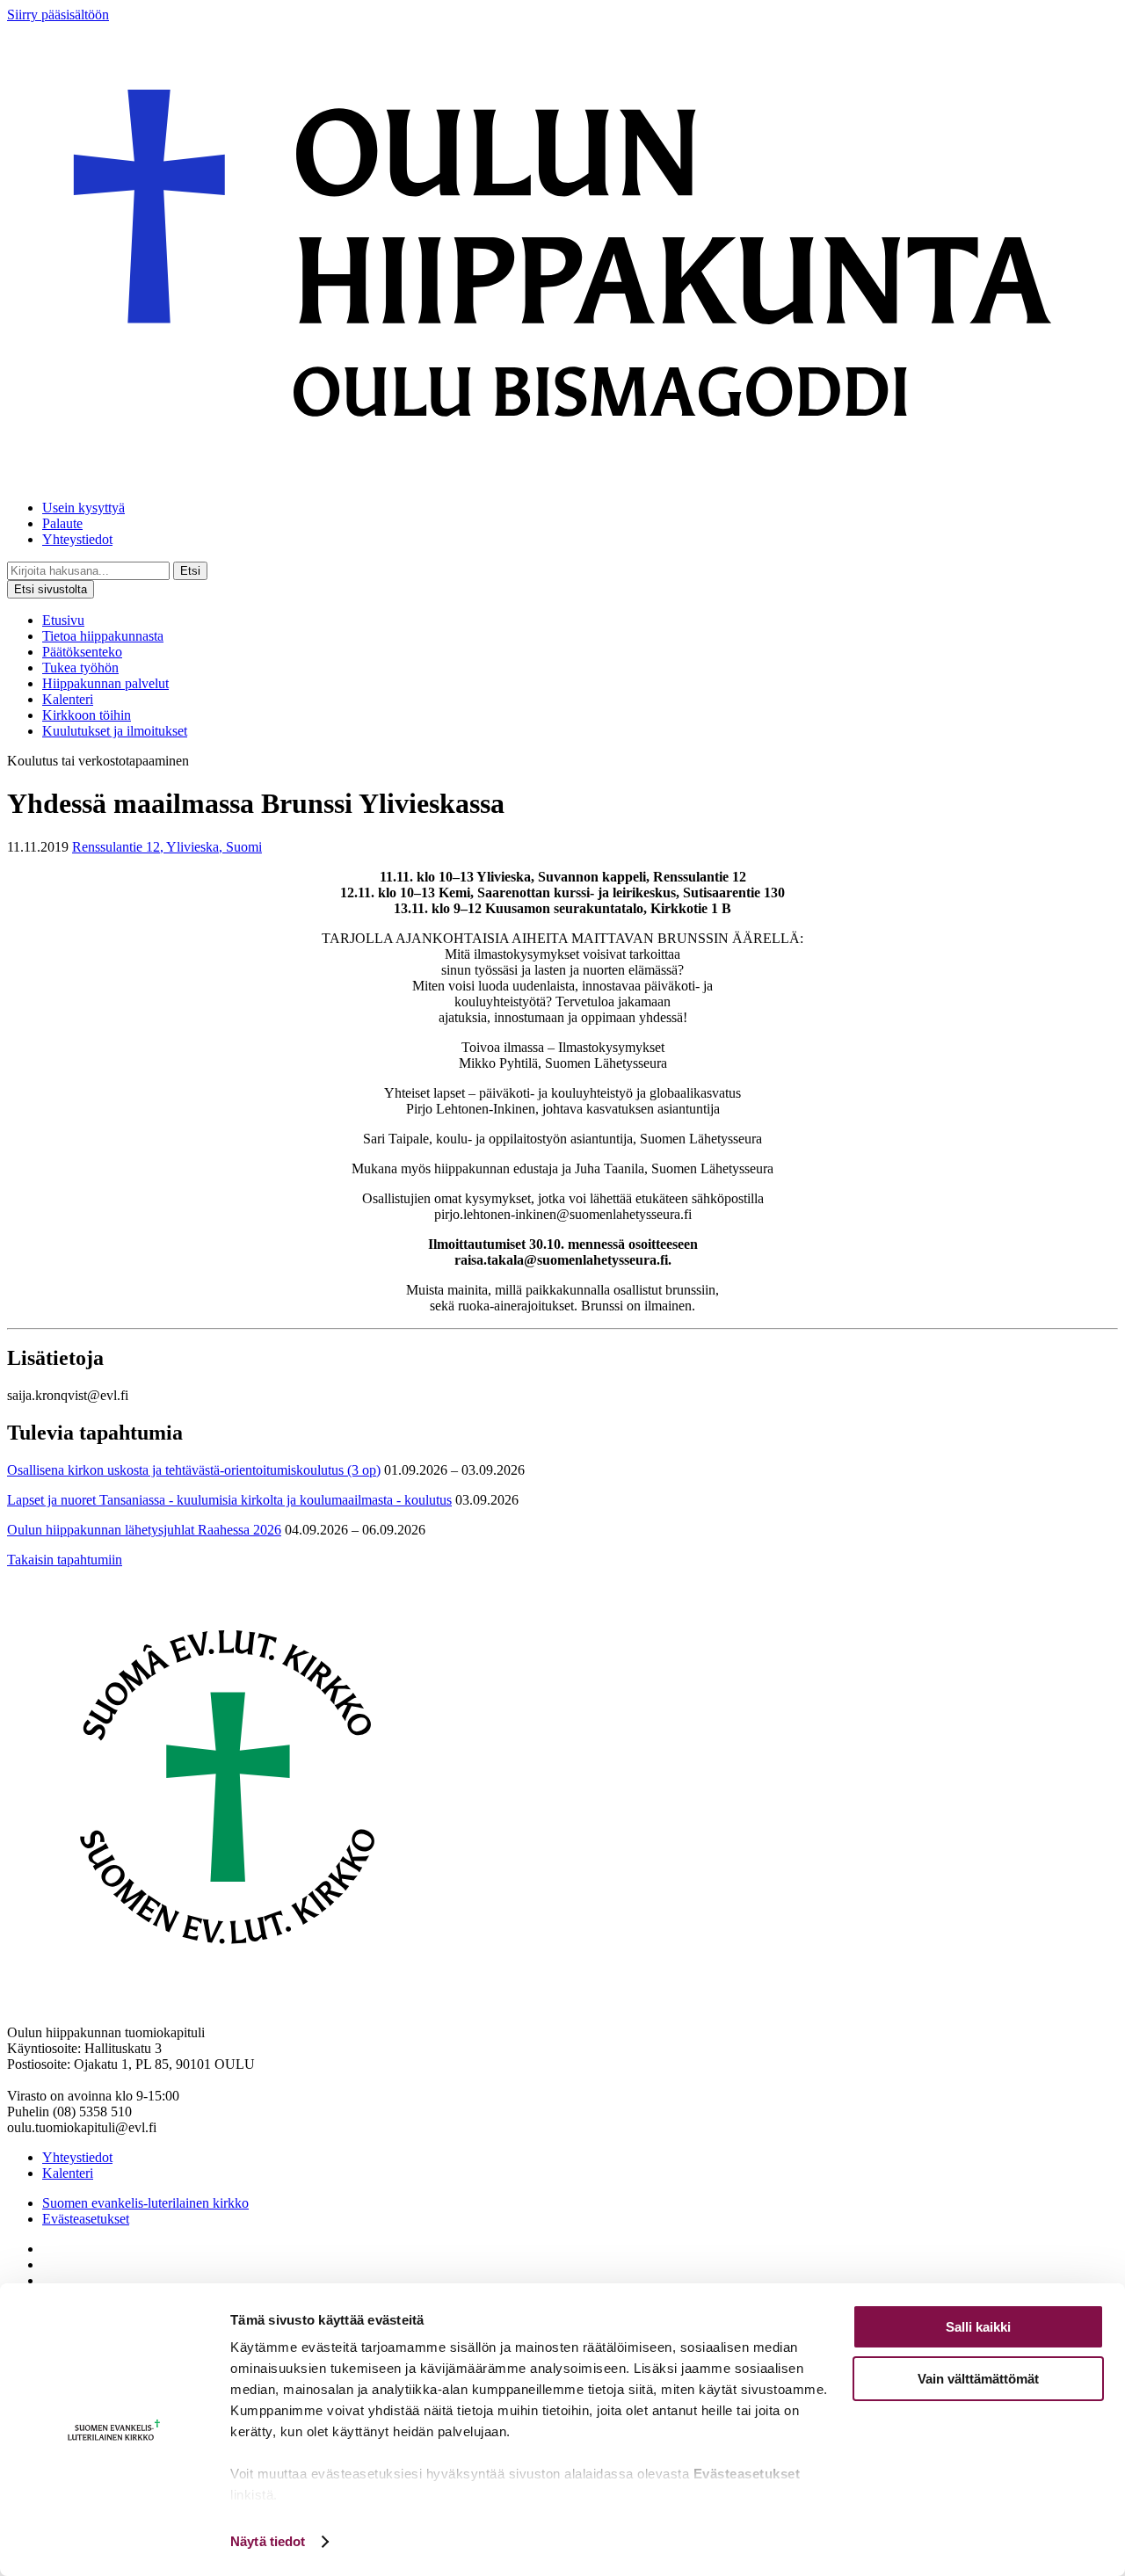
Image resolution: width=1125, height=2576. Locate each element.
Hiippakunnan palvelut (105, 683)
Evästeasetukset (86, 2219)
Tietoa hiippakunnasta (103, 636)
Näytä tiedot (268, 2541)
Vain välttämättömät (978, 2379)
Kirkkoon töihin (87, 715)
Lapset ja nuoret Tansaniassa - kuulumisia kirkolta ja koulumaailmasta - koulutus (229, 1500)
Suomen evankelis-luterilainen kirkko (145, 2203)
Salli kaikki (978, 2327)
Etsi (190, 571)
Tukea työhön (80, 668)
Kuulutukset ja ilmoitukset (115, 731)
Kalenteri (68, 699)
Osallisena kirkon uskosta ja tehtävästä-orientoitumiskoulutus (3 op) (194, 1470)
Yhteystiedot (77, 539)
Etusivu (63, 620)
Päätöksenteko (82, 652)
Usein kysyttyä (83, 508)
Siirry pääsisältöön (58, 15)
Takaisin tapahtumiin (65, 1560)
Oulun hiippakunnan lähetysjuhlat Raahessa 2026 (144, 1530)
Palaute (62, 523)
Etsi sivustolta (51, 589)
